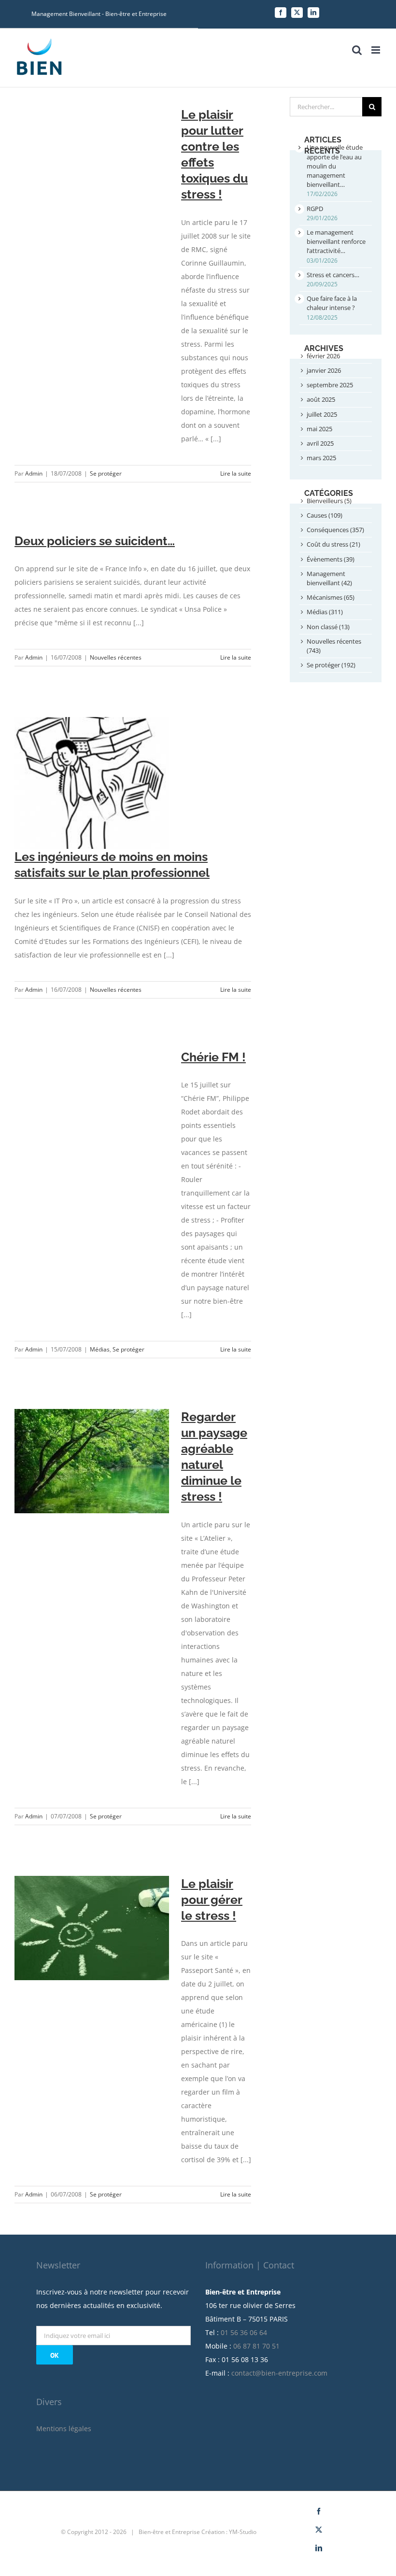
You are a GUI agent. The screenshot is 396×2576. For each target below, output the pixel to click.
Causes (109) (325, 515)
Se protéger (106, 473)
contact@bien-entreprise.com (279, 2373)
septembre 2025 (330, 385)
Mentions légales (64, 2428)
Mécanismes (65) (331, 597)
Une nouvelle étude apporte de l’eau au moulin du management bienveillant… (335, 166)
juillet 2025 (322, 414)
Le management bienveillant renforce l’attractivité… (336, 241)
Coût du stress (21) (333, 544)
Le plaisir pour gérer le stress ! (212, 1900)
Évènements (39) (331, 559)
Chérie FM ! (213, 1057)
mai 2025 (319, 429)
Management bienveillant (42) (329, 578)
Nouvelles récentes (116, 657)
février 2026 (323, 356)
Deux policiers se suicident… (95, 541)
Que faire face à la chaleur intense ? (332, 303)
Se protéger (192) (331, 665)
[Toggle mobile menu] (376, 50)
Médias (100, 1349)
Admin (34, 473)
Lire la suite (236, 473)
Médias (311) (325, 612)
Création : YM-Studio (229, 2532)
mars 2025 (321, 458)
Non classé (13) (328, 627)
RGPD (315, 209)
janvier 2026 (324, 370)
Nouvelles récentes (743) (334, 646)
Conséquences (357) (335, 530)
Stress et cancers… (333, 275)
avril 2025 (320, 443)
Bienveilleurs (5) (329, 501)
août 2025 (321, 399)
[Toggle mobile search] (357, 50)
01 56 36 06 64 (244, 2332)
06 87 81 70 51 (256, 2346)
